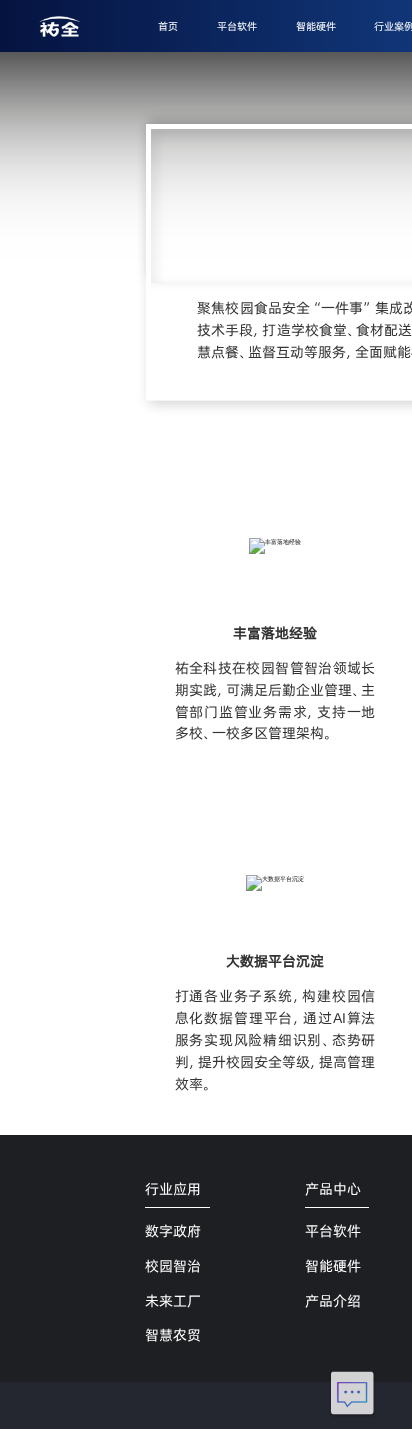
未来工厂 (173, 1301)
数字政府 (173, 1231)
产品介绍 (333, 1301)
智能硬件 (316, 26)
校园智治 (173, 1266)
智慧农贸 (173, 1335)
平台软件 (237, 26)
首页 (168, 26)
